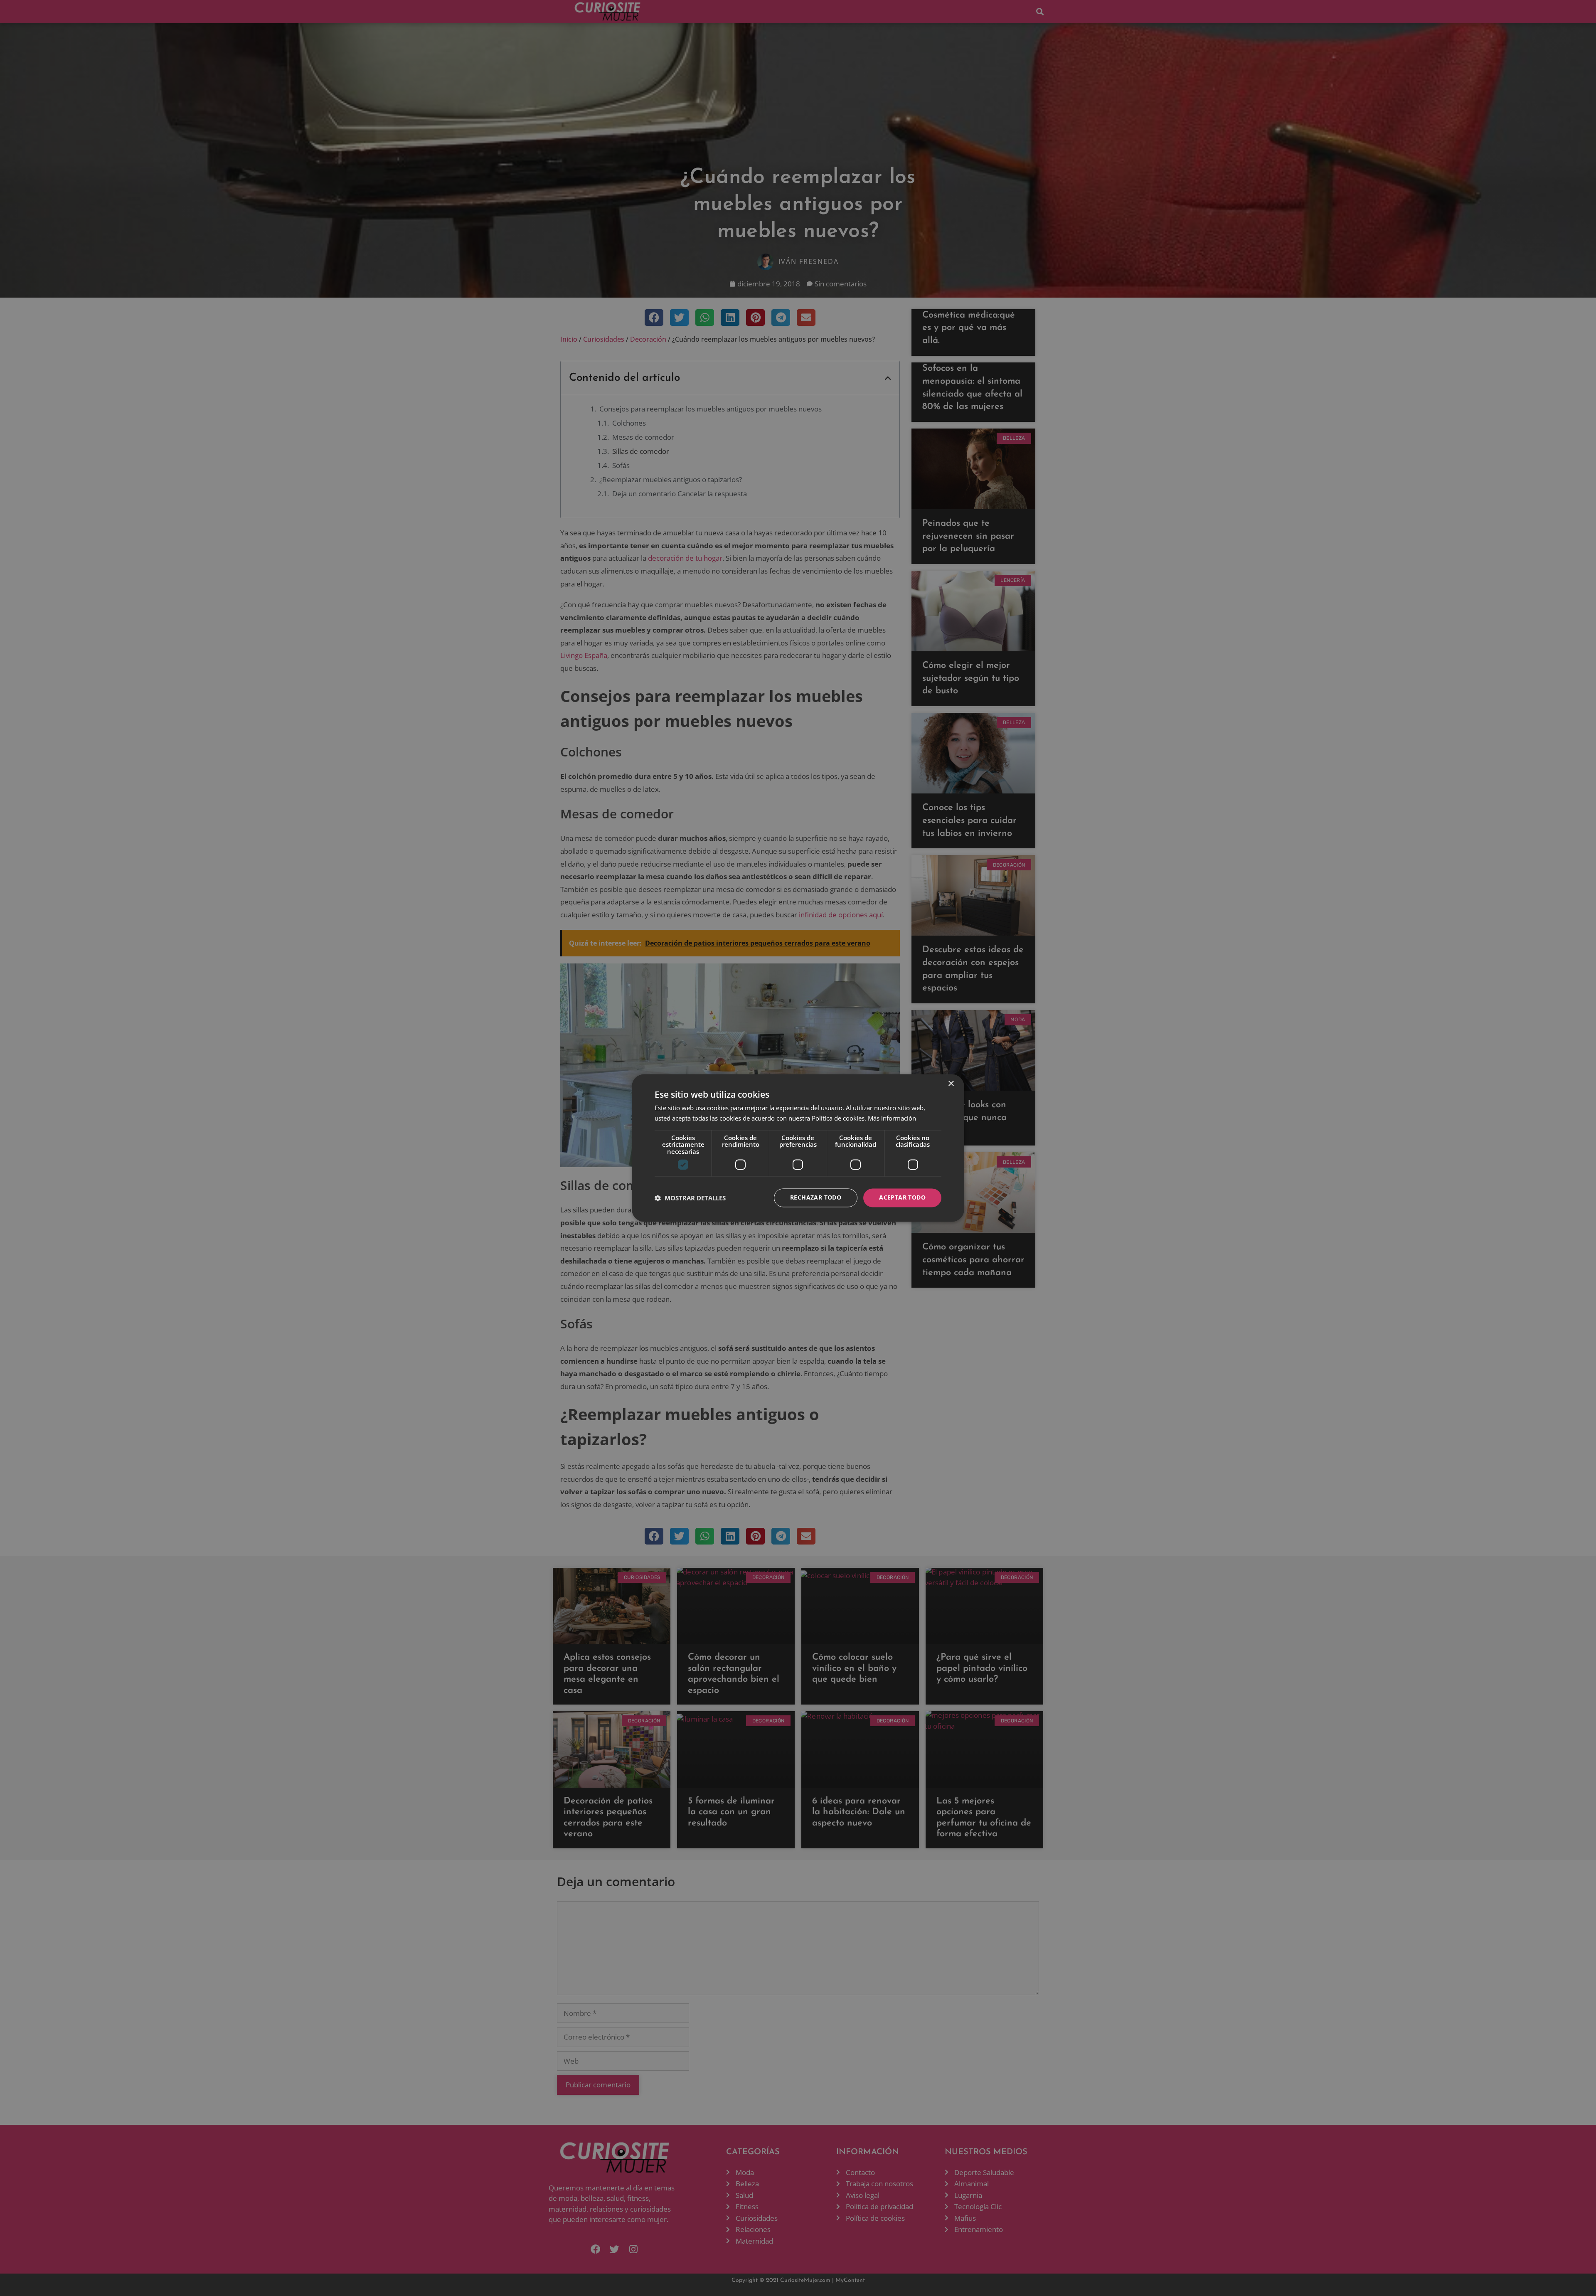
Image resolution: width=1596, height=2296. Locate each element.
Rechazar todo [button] (816, 1198)
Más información (892, 1118)
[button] (690, 1198)
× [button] (951, 1084)
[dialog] (798, 1148)
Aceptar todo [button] (902, 1198)
